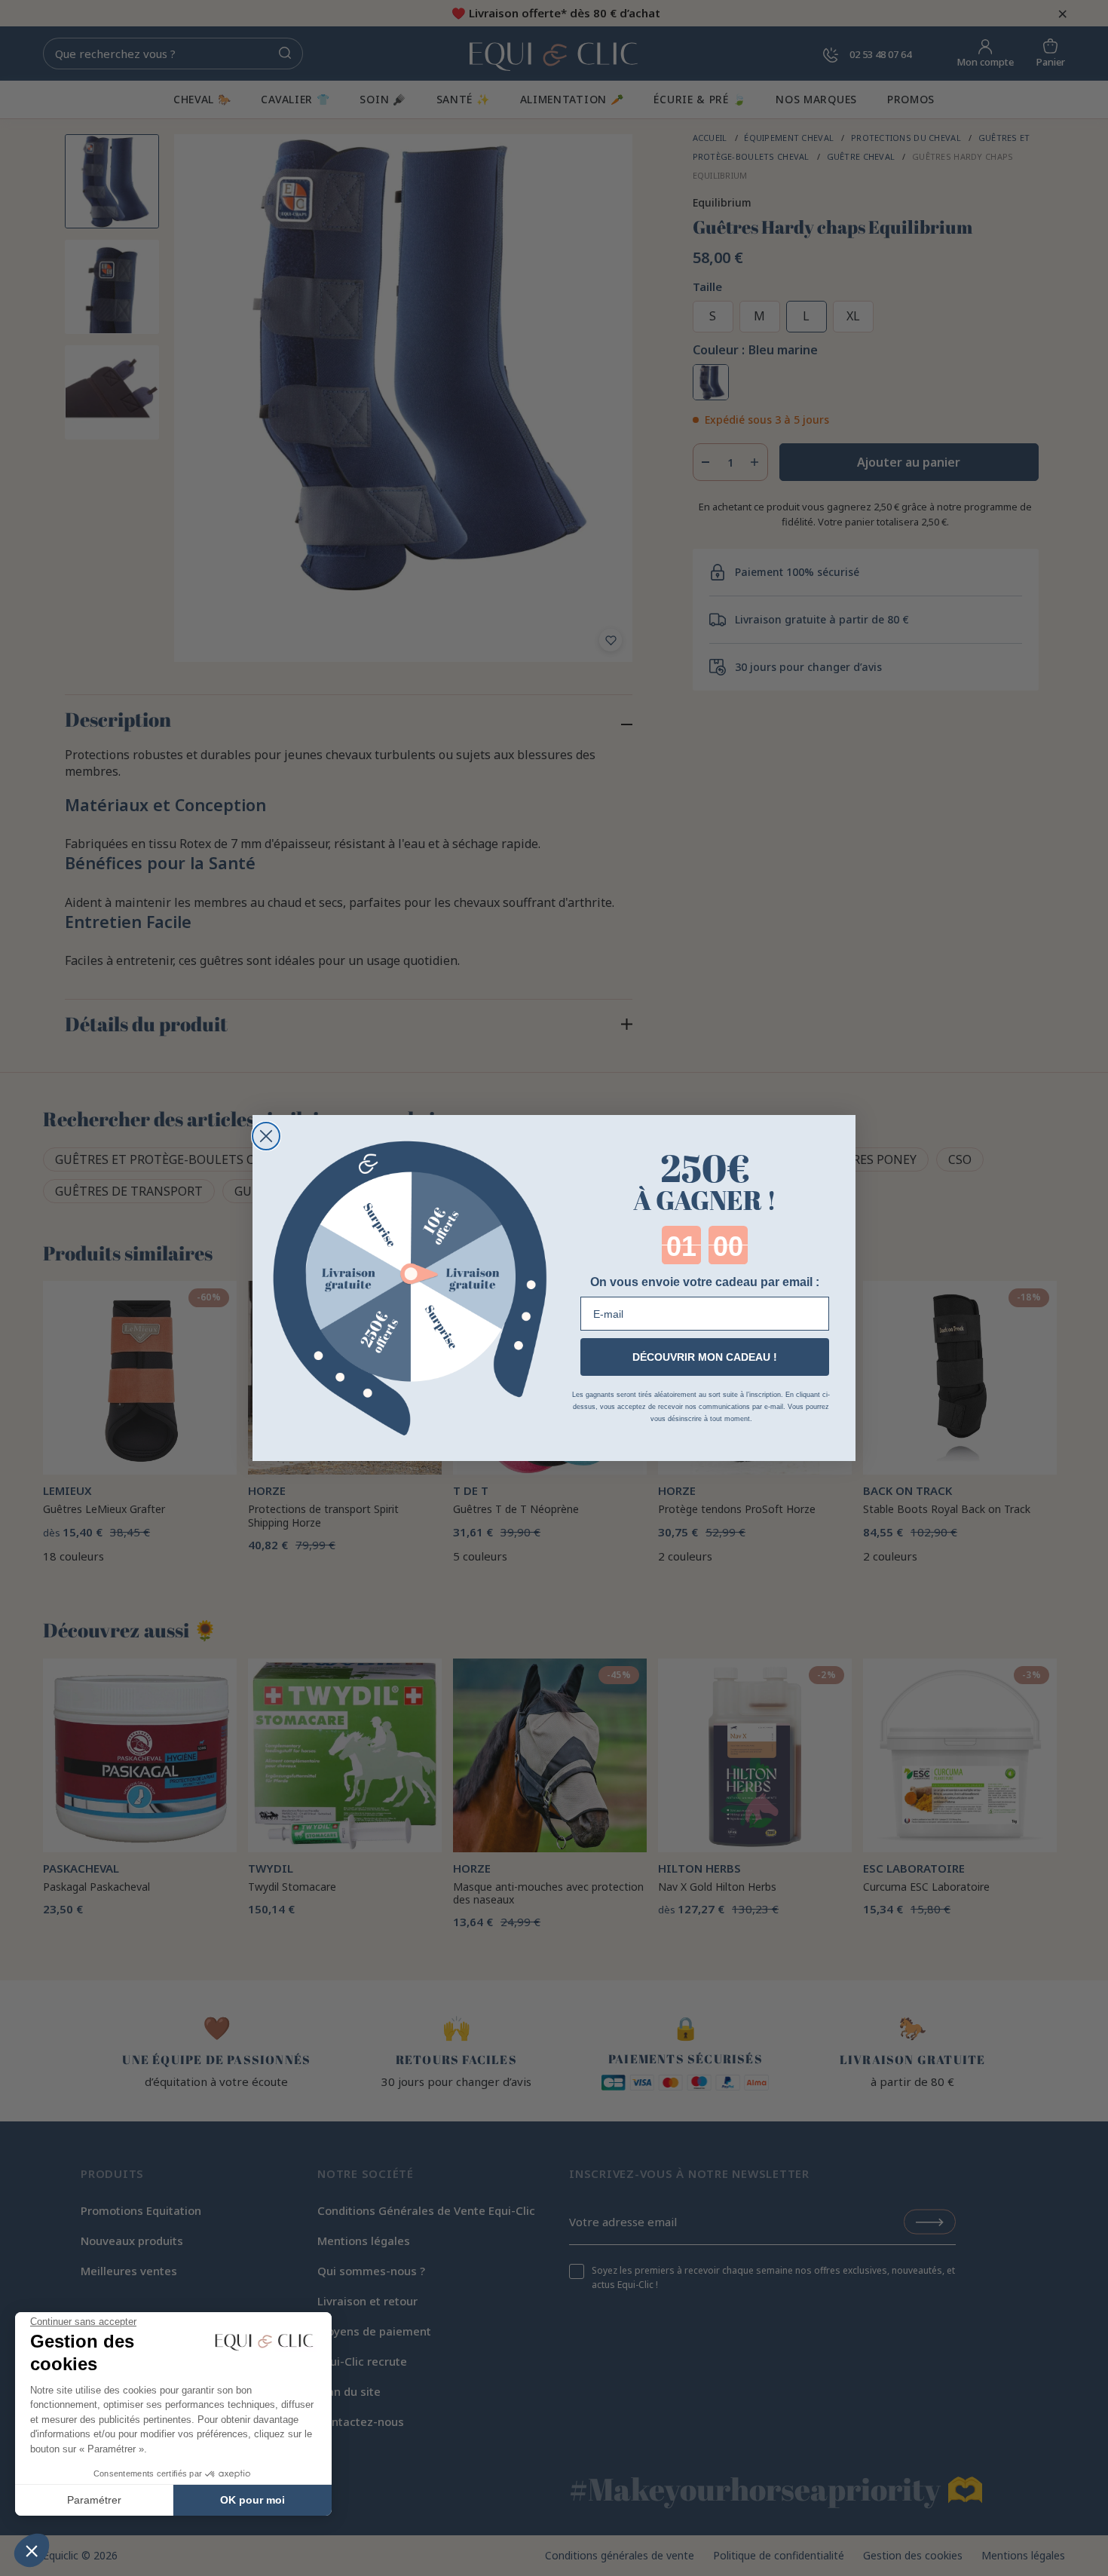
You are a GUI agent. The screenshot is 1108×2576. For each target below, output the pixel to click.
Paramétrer (94, 2500)
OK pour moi (253, 2500)
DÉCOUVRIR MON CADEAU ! (705, 1357)
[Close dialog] (266, 1136)
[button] (32, 2550)
